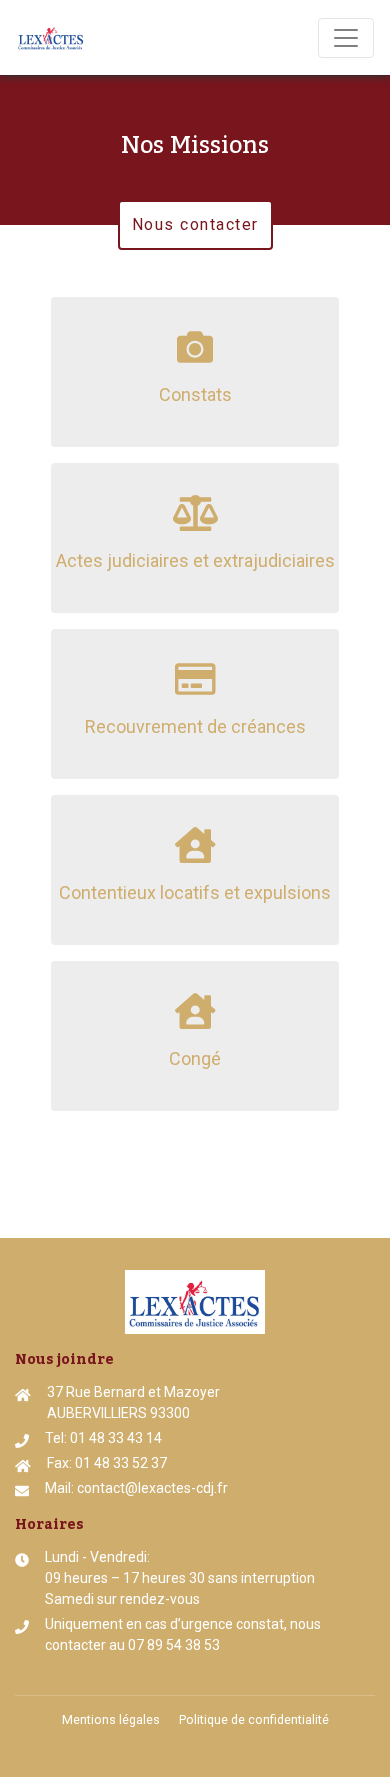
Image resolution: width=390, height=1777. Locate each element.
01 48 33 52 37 (121, 1463)
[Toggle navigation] (346, 38)
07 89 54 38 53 (174, 1645)
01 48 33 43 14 (116, 1438)
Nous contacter (195, 224)
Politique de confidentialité (254, 1719)
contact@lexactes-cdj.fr (152, 1488)
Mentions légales (111, 1719)
